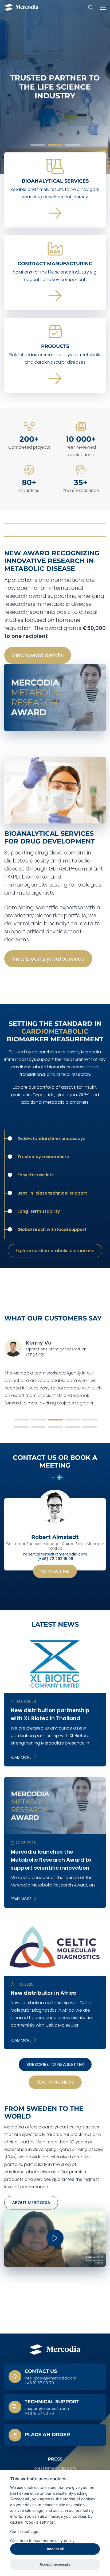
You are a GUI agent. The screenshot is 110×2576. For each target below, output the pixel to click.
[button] (38, 145)
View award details (38, 655)
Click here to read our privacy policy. (43, 2541)
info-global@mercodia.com (51, 2378)
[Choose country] (55, 1477)
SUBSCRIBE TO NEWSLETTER (55, 2064)
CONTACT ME (55, 1571)
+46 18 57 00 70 (39, 2383)
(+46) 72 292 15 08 (55, 1559)
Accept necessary (55, 2564)
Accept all (55, 2549)
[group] (55, 87)
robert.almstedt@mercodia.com (55, 1554)
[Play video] (55, 2238)
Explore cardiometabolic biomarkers (55, 1251)
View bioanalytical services (48, 959)
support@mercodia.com (48, 2409)
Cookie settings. (25, 2531)
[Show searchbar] (91, 7)
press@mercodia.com (55, 2469)
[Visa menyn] (101, 7)
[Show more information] (55, 2435)
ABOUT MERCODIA (31, 2203)
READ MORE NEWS (55, 2082)
